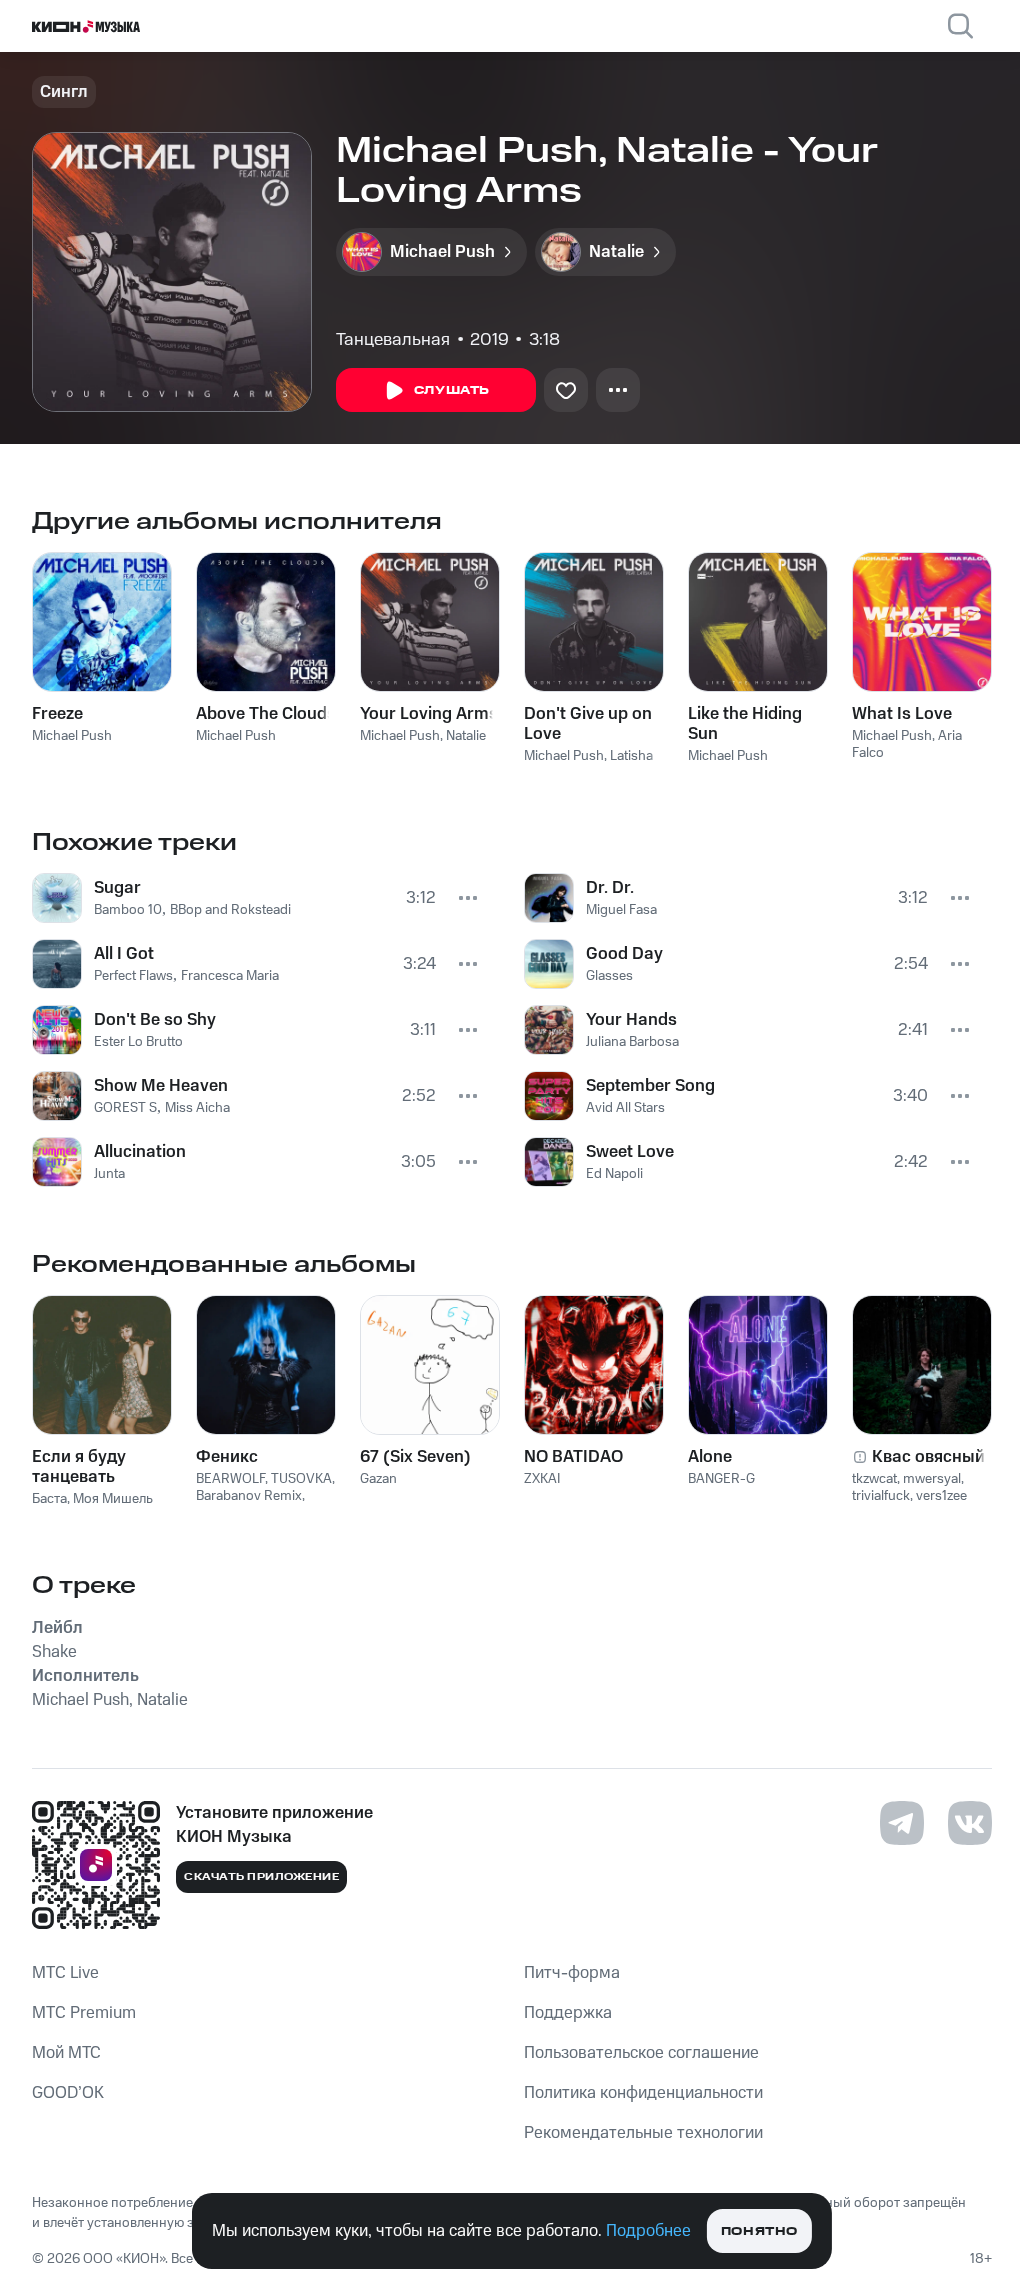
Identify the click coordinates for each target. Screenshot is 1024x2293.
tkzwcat (874, 1479)
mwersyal (932, 1479)
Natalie (466, 736)
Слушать (452, 390)
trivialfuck (881, 1496)
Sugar (117, 888)
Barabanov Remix (249, 1496)
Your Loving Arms (429, 714)
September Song (650, 1086)
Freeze (57, 714)
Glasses (609, 976)
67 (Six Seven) (415, 1457)
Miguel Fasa (621, 910)
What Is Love (902, 714)
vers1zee (941, 1496)
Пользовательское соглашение (641, 2053)
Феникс (227, 1457)
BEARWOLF (230, 1479)
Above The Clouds (266, 714)
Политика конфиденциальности (643, 2093)
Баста (49, 1499)
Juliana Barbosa (632, 1042)
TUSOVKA (301, 1479)
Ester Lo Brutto (138, 1042)
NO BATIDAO (573, 1457)
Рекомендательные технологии (643, 2133)
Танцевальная (393, 340)
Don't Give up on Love (588, 724)
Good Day (624, 954)
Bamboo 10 (128, 910)
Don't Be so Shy (155, 1020)
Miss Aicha (197, 1108)
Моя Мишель (113, 1499)
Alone (710, 1457)
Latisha (631, 756)
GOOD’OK (68, 2093)
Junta (109, 1174)
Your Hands (631, 1020)
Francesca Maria (230, 976)
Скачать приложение (261, 1877)
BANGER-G (721, 1479)
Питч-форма (572, 1973)
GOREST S (125, 1108)
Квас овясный (928, 1457)
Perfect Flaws (133, 976)
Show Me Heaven (161, 1086)
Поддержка (568, 2013)
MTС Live (65, 1973)
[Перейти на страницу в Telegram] (902, 1823)
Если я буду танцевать (79, 1467)
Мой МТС (66, 2053)
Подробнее (648, 2231)
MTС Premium (84, 2013)
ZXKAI (542, 1479)
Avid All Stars (625, 1108)
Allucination (140, 1152)
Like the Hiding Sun (745, 724)
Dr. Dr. (610, 888)
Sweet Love (630, 1152)
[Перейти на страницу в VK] (970, 1823)
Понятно (759, 2231)
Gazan (378, 1479)
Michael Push (72, 736)
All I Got (124, 954)
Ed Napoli (614, 1174)
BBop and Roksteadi (230, 910)
